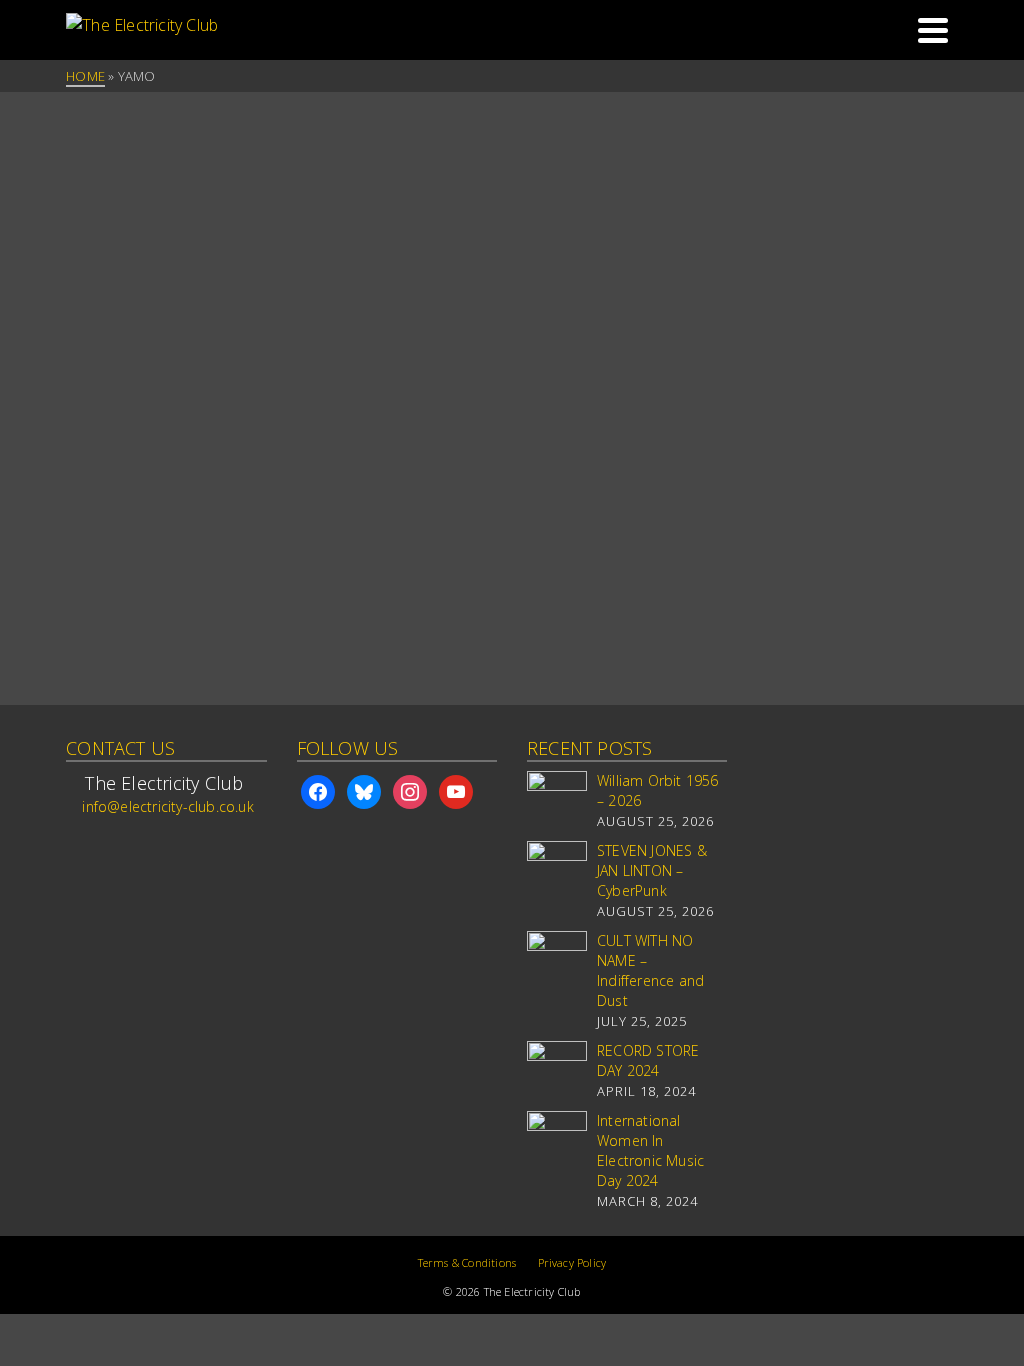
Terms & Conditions (467, 1262)
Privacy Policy (572, 1262)
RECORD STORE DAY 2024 (648, 1060)
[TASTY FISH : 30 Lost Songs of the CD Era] (166, 167)
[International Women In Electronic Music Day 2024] (557, 1141)
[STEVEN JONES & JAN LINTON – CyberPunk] (557, 871)
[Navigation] (933, 30)
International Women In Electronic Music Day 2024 (650, 1150)
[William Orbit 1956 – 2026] (557, 801)
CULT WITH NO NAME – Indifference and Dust (650, 970)
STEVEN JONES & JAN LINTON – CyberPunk (652, 870)
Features (102, 235)
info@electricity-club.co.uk (167, 806)
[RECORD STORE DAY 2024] (557, 1071)
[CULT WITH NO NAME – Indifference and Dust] (557, 961)
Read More (200, 563)
